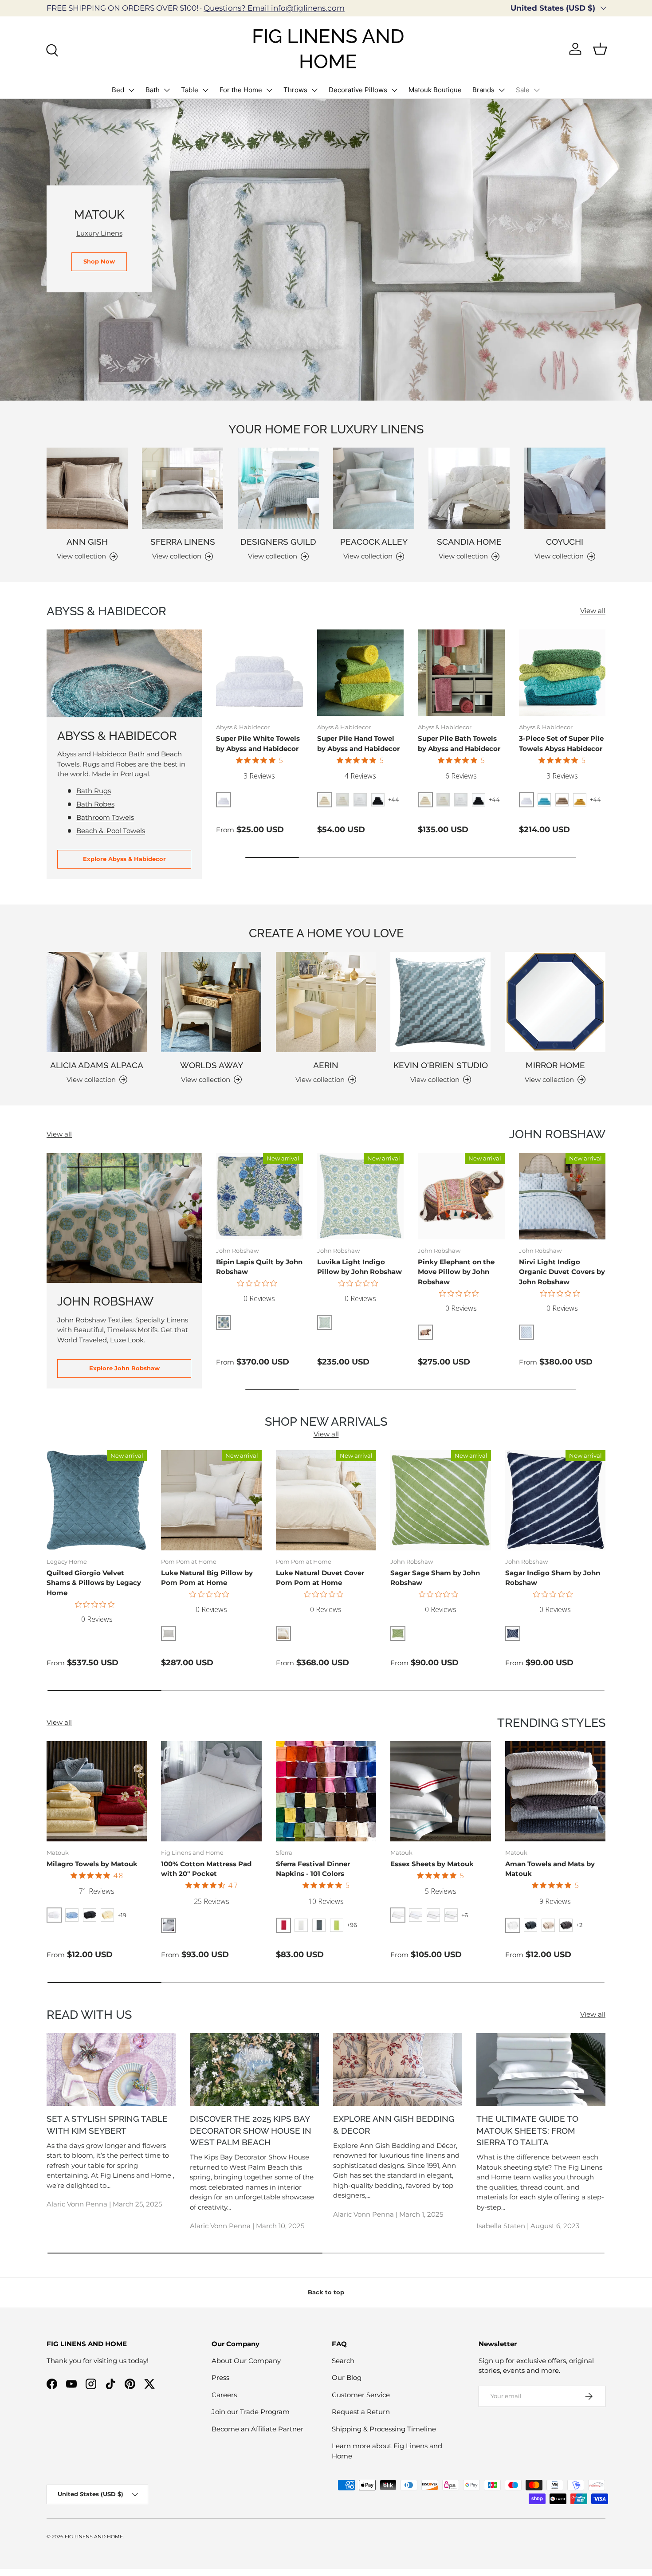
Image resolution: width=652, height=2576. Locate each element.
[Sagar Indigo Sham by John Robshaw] (555, 1500)
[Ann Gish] (87, 488)
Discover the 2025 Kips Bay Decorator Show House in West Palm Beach (251, 2130)
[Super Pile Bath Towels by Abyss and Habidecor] (461, 673)
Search (343, 2361)
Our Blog (347, 2377)
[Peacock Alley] (374, 488)
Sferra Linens (183, 542)
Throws (295, 90)
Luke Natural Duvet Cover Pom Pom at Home (320, 1578)
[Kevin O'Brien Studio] (440, 1002)
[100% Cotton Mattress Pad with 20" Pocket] (211, 1791)
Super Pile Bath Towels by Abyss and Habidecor (459, 743)
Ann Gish (87, 542)
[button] (600, 49)
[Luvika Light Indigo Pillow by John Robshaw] (361, 1196)
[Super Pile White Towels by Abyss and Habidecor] (259, 673)
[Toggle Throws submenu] (314, 90)
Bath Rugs (94, 791)
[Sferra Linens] (183, 488)
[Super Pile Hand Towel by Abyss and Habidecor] (361, 673)
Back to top (326, 2292)
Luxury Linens (99, 233)
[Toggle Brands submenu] (502, 90)
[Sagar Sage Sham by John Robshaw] (440, 1500)
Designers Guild (278, 542)
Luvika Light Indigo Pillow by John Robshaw (359, 1267)
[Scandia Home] (469, 488)
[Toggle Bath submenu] (167, 90)
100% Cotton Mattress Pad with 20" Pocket (206, 1869)
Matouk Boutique (435, 90)
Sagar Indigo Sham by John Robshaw (553, 1578)
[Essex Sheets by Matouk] (440, 1791)
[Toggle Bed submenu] (131, 90)
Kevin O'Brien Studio (441, 1065)
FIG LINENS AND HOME (94, 2537)
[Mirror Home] (555, 1002)
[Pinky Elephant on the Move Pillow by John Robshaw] (461, 1196)
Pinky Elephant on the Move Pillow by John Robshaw (456, 1272)
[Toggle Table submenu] (205, 90)
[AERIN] (326, 1002)
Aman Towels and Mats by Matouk (550, 1869)
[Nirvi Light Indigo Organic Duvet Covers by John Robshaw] (562, 1196)
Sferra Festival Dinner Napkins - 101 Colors (313, 1869)
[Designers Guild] (278, 488)
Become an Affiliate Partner (257, 2429)
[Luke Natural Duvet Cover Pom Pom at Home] (326, 1500)
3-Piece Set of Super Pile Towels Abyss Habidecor (561, 743)
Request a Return (361, 2412)
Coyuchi (565, 542)
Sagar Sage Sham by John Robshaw (435, 1578)
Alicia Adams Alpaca (97, 1065)
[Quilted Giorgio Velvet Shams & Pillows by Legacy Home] (97, 1500)
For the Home (241, 90)
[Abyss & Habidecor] (124, 673)
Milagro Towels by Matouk (92, 1864)
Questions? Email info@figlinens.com (274, 8)
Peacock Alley (374, 542)
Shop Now (99, 261)
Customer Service (361, 2395)
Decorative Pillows (358, 90)
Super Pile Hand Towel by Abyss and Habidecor (358, 743)
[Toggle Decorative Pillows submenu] (394, 90)
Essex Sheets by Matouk (432, 1864)
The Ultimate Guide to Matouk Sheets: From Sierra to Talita (527, 2130)
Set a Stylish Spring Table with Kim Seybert (107, 2125)
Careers (224, 2395)
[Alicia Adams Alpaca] (97, 1002)
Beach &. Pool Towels (111, 831)
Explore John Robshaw (124, 1368)
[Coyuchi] (565, 488)
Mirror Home (555, 1065)
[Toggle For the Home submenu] (269, 90)
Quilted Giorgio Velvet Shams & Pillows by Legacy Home (94, 1583)
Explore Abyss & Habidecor (124, 859)
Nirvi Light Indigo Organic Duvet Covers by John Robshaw (562, 1272)
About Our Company (246, 2361)
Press (220, 2377)
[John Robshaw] (124, 1218)
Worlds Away (212, 1065)
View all (593, 611)
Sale (523, 90)
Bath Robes (95, 804)
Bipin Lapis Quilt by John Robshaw (259, 1267)
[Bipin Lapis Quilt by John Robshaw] (259, 1196)
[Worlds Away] (211, 1002)
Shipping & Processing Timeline (384, 2429)
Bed (118, 90)
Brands (483, 90)
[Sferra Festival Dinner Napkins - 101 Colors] (326, 1791)
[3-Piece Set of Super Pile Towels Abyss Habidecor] (562, 673)
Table (190, 90)
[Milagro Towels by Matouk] (97, 1791)
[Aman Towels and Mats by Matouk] (555, 1791)
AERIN (326, 1065)
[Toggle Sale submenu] (537, 90)
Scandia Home (469, 542)
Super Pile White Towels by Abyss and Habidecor (258, 743)
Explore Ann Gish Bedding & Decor (394, 2125)
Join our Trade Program (251, 2412)
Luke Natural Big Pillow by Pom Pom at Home (207, 1578)
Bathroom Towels (105, 817)
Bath (153, 90)
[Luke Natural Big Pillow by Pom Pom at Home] (211, 1500)
